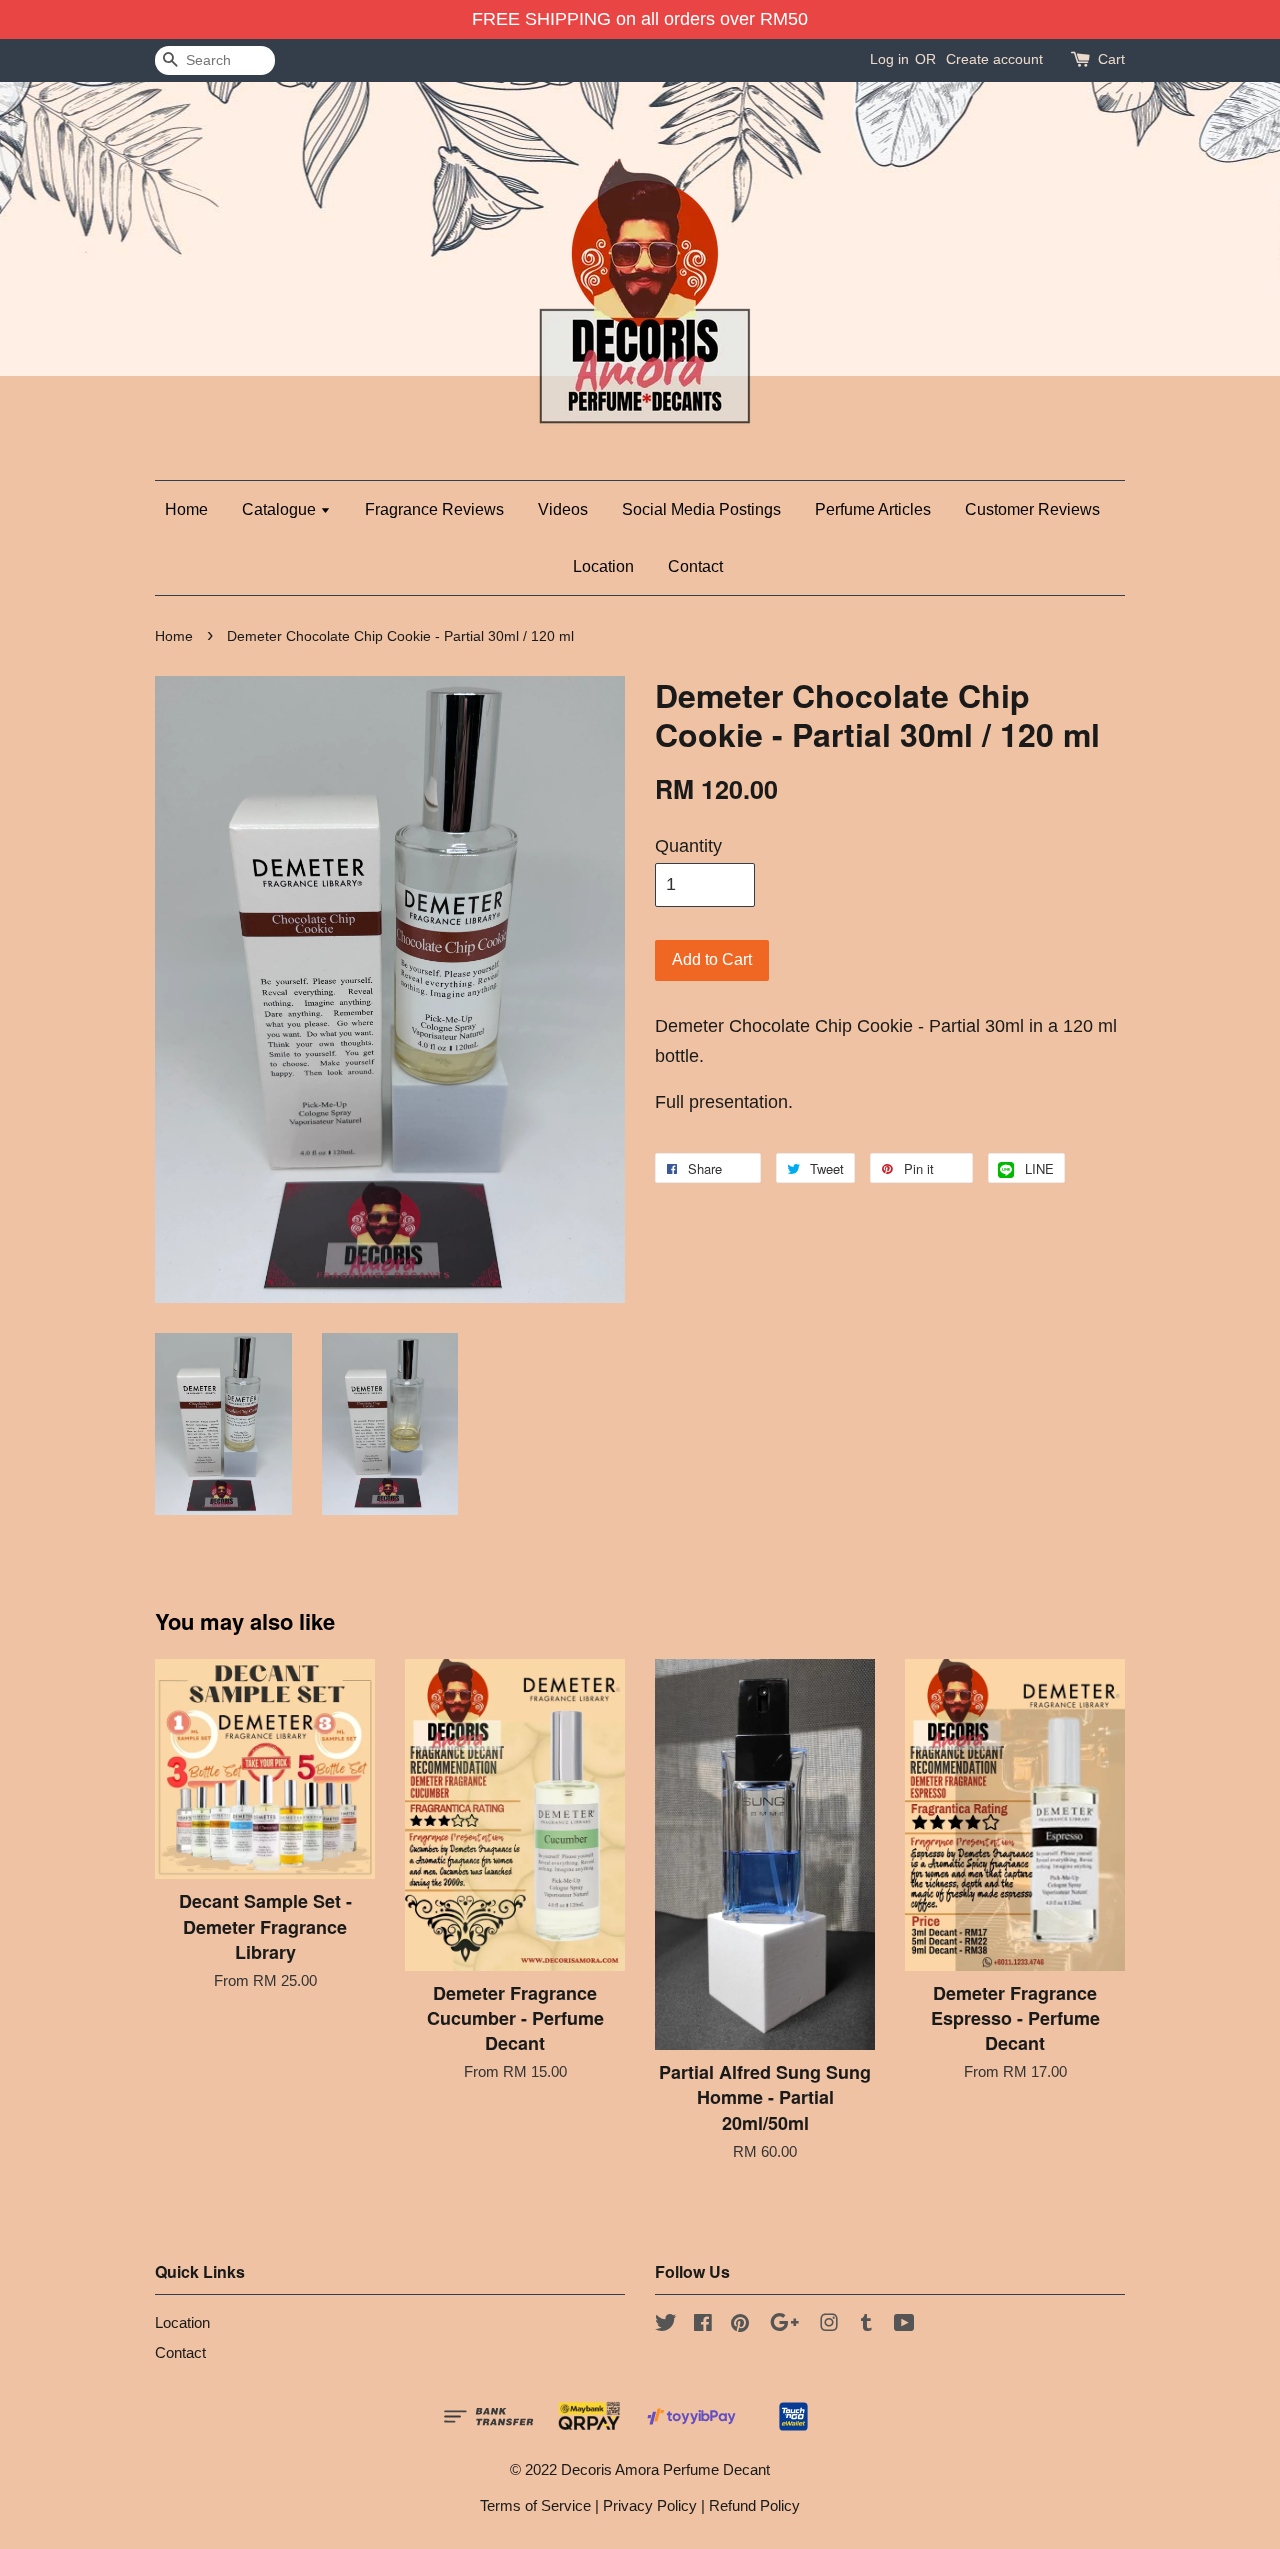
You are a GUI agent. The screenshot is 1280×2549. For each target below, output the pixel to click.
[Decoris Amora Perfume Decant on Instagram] (829, 2325)
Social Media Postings (701, 509)
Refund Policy (754, 2505)
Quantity (688, 846)
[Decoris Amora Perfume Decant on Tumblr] (866, 2325)
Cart (1111, 59)
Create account (994, 59)
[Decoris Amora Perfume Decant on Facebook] (703, 2325)
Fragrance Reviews (434, 509)
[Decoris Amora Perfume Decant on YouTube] (904, 2325)
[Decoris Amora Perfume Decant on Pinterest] (740, 2325)
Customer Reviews (1032, 509)
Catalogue (281, 509)
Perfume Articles (873, 509)
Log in (889, 59)
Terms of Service (535, 2505)
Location (603, 566)
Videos (563, 509)
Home (186, 509)
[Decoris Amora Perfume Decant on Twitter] (666, 2325)
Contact (695, 566)
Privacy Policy (650, 2505)
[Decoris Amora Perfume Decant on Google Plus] (784, 2325)
